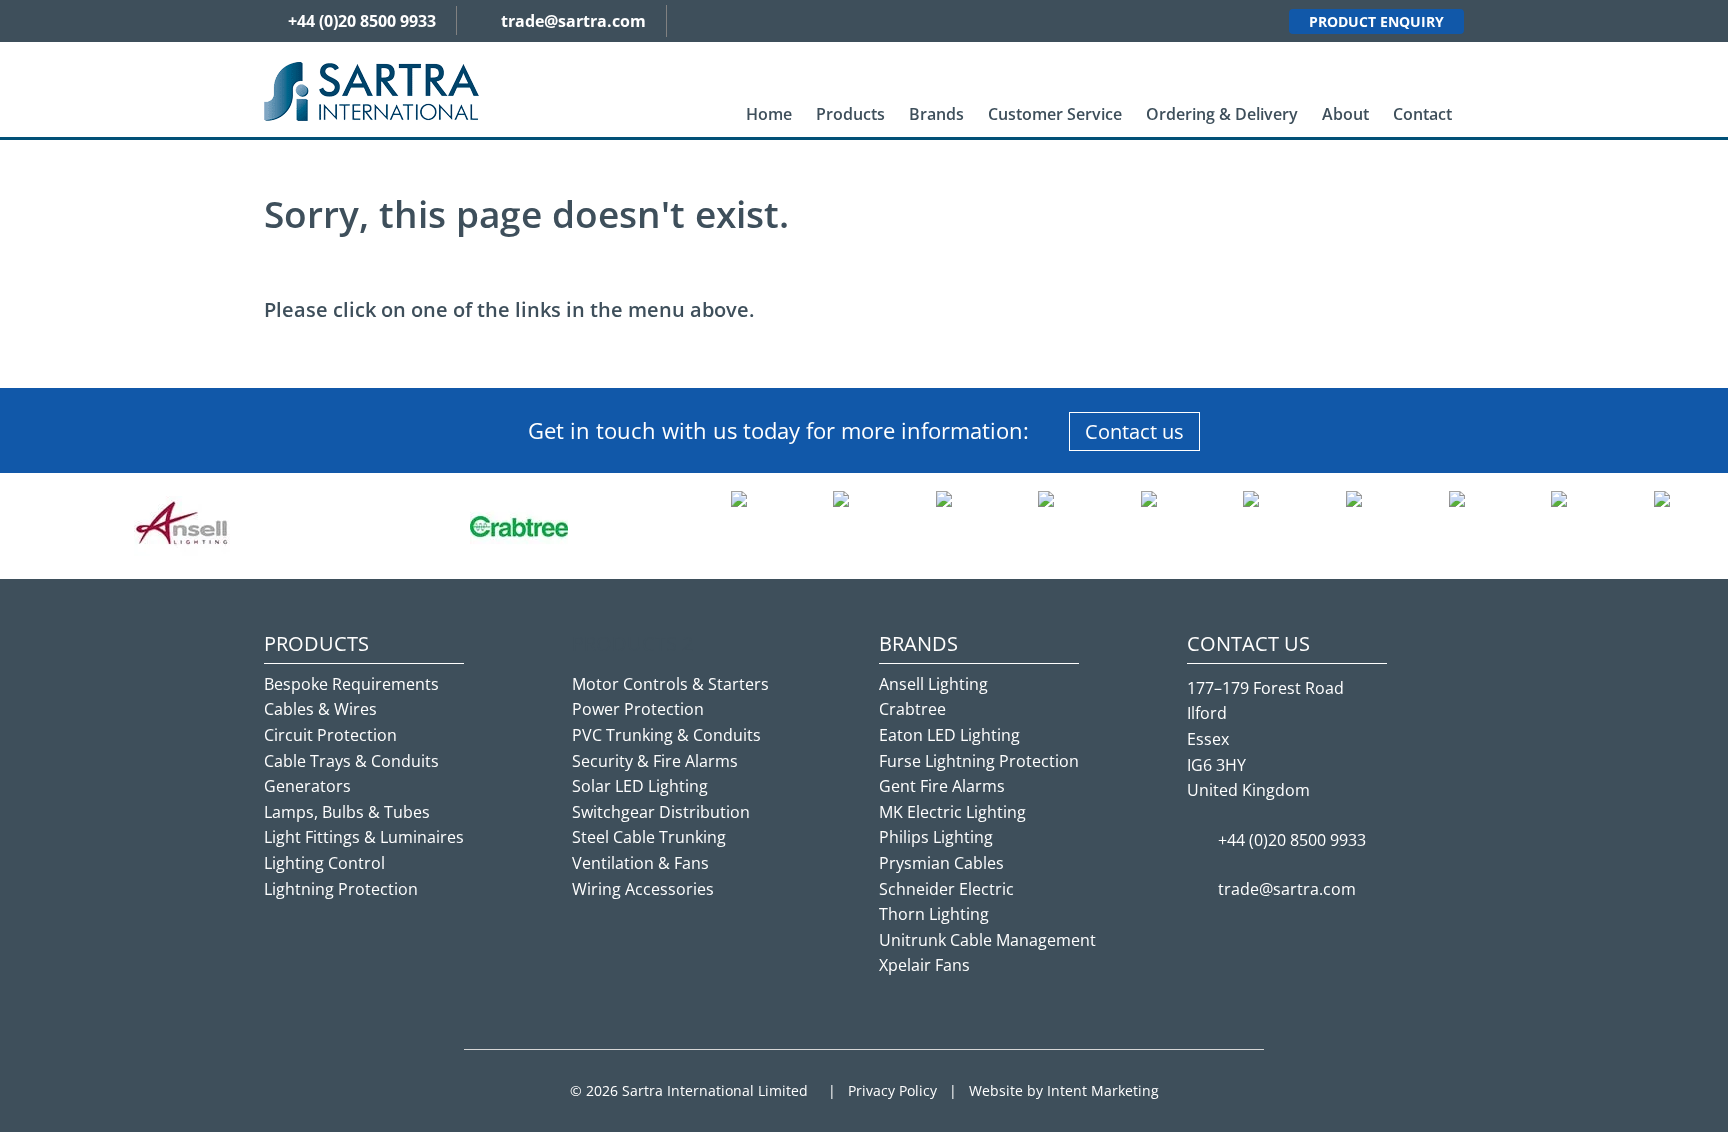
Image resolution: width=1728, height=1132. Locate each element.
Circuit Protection (330, 735)
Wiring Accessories (643, 889)
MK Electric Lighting (952, 812)
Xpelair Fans (924, 965)
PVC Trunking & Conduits (666, 735)
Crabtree (912, 709)
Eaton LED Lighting (949, 735)
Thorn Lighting (934, 914)
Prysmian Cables (941, 863)
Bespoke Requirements (351, 684)
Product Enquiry (1376, 21)
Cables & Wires (320, 709)
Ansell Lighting (933, 684)
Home (769, 114)
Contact (1422, 114)
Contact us (1134, 431)
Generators (307, 786)
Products (850, 114)
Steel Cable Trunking (649, 837)
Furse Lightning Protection (979, 761)
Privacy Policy (892, 1090)
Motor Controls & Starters (670, 684)
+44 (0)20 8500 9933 (362, 21)
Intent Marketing (1103, 1090)
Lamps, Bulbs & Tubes (347, 812)
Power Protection (638, 709)
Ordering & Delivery (1222, 114)
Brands (936, 114)
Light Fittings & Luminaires (364, 837)
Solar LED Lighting (640, 786)
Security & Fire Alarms (655, 761)
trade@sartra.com (573, 21)
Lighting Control (324, 863)
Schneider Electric (946, 889)
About (1345, 114)
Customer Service (1055, 114)
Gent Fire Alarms (942, 786)
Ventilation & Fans (640, 863)
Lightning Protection (341, 889)
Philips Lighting (936, 837)
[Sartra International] (371, 90)
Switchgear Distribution (661, 812)
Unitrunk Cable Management (987, 940)
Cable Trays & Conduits (351, 761)
